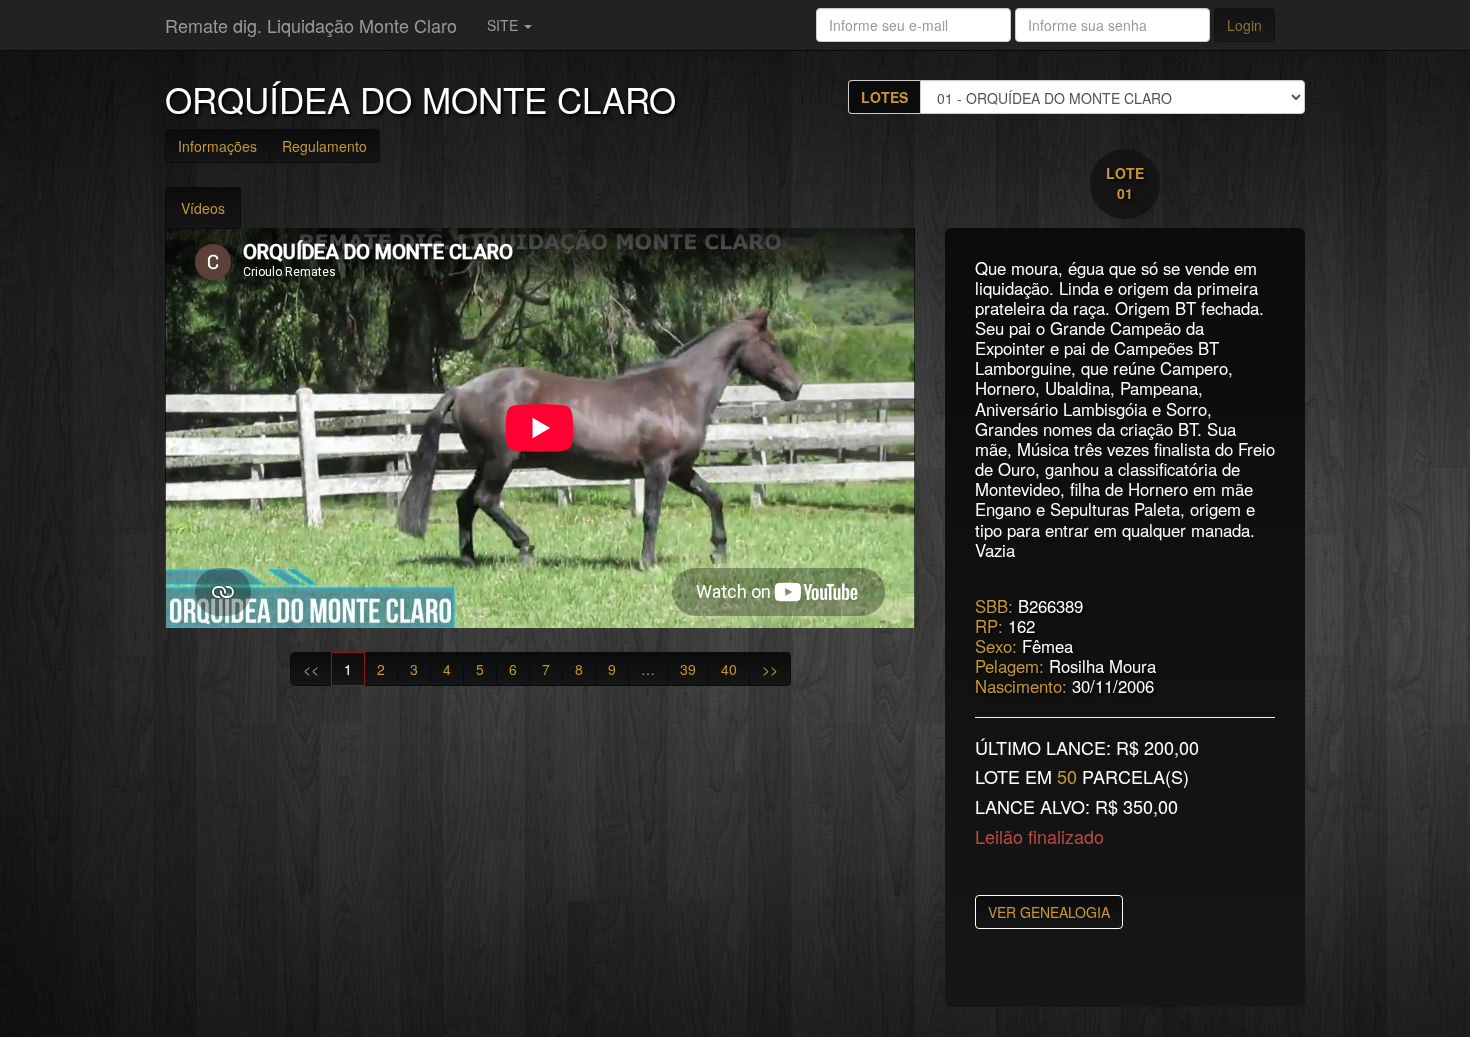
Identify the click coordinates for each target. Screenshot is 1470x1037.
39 (688, 669)
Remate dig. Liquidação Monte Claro (311, 25)
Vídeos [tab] (203, 208)
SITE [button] (504, 25)
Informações (217, 146)
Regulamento (324, 146)
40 (729, 669)
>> (770, 669)
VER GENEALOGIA (1049, 912)
